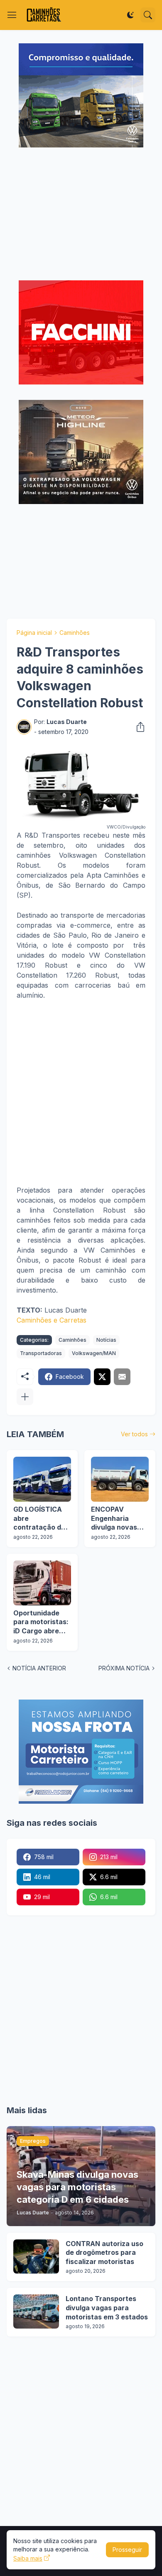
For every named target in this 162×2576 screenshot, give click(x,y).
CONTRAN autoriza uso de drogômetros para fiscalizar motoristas (104, 2253)
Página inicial (34, 633)
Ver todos (134, 1434)
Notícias (106, 1340)
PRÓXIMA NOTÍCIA (124, 1668)
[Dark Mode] (130, 15)
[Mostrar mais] (25, 1397)
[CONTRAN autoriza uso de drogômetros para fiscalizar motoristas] (36, 2256)
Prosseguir (127, 2550)
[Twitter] (102, 1377)
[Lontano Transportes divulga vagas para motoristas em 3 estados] (36, 2311)
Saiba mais (28, 2558)
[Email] (122, 1377)
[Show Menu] (12, 15)
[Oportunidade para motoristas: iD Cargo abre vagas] (42, 1583)
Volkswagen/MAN (94, 1353)
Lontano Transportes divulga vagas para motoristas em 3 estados (107, 2308)
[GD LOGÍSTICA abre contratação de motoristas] (42, 1479)
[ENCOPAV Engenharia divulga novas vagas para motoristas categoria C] (120, 1479)
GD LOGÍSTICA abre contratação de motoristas (39, 1519)
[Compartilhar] (138, 727)
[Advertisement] (81, 215)
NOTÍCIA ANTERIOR (39, 1668)
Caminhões (75, 633)
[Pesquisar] (148, 15)
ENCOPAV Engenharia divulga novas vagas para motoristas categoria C (114, 1519)
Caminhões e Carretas (52, 1320)
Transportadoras (41, 1353)
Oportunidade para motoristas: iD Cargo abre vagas (41, 1622)
